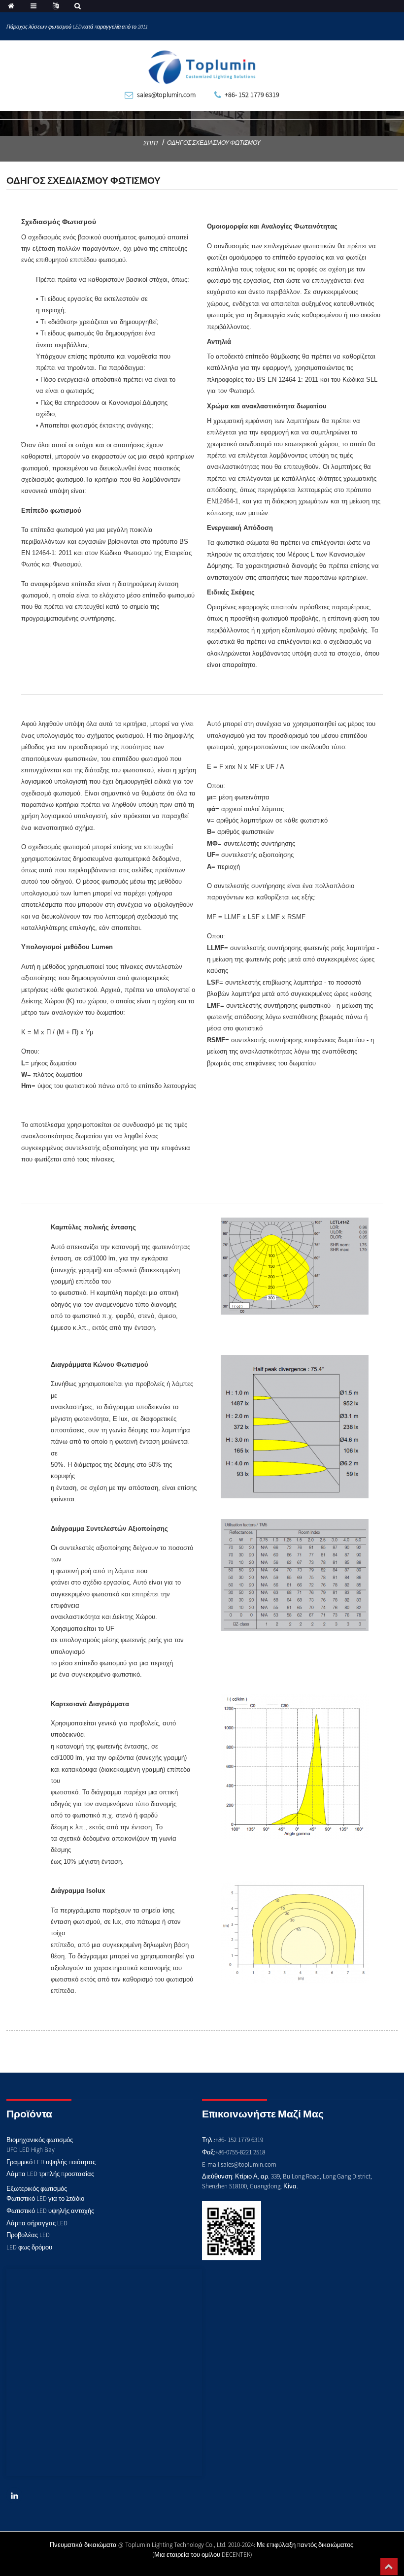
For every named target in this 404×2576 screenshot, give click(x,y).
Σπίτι (151, 143)
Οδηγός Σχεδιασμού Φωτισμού (214, 143)
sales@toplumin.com (166, 95)
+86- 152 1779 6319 (252, 95)
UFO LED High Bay (31, 2150)
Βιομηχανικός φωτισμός (40, 2140)
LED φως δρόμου (29, 2247)
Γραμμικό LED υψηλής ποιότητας (51, 2162)
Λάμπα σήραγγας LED (37, 2223)
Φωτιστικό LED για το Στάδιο (45, 2198)
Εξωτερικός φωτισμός (37, 2189)
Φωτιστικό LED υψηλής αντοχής (50, 2211)
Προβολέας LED (28, 2235)
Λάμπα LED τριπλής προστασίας (50, 2174)
